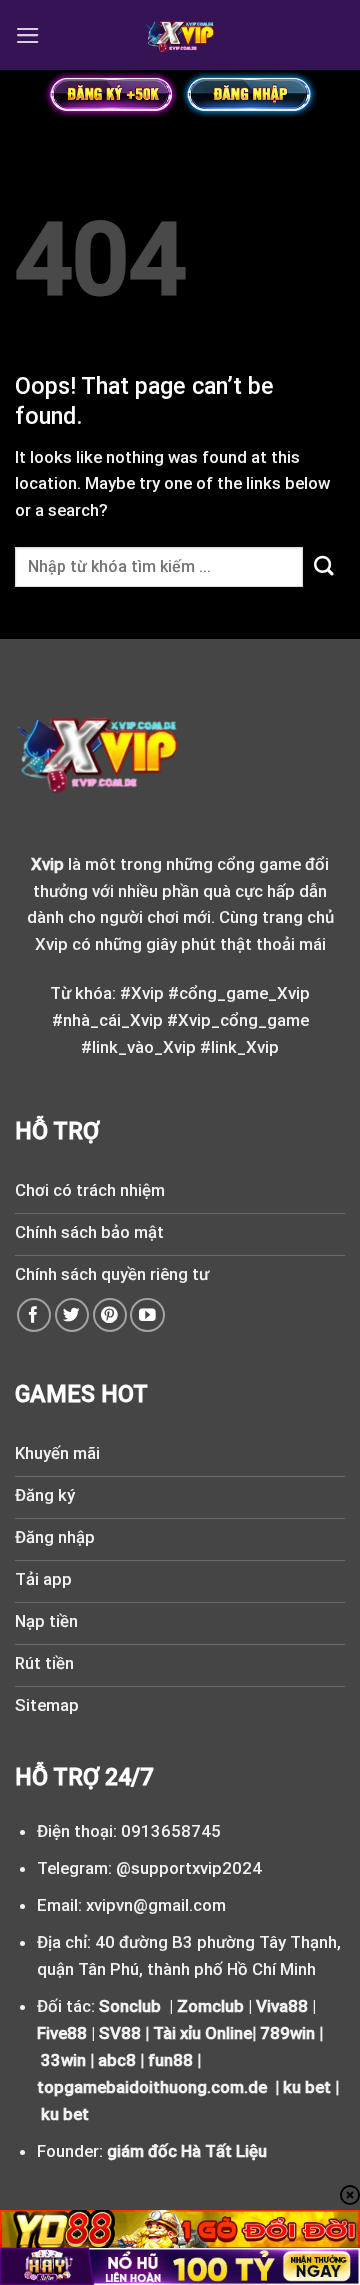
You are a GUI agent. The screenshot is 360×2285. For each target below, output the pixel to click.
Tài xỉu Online (202, 2033)
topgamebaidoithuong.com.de (152, 2087)
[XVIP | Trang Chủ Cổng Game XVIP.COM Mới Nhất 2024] (180, 35)
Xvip (47, 864)
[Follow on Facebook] (34, 1315)
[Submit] (324, 566)
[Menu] (28, 35)
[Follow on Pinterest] (110, 1315)
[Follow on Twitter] (72, 1315)
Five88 (62, 2033)
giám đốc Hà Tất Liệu (187, 2151)
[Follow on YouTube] (147, 1315)
